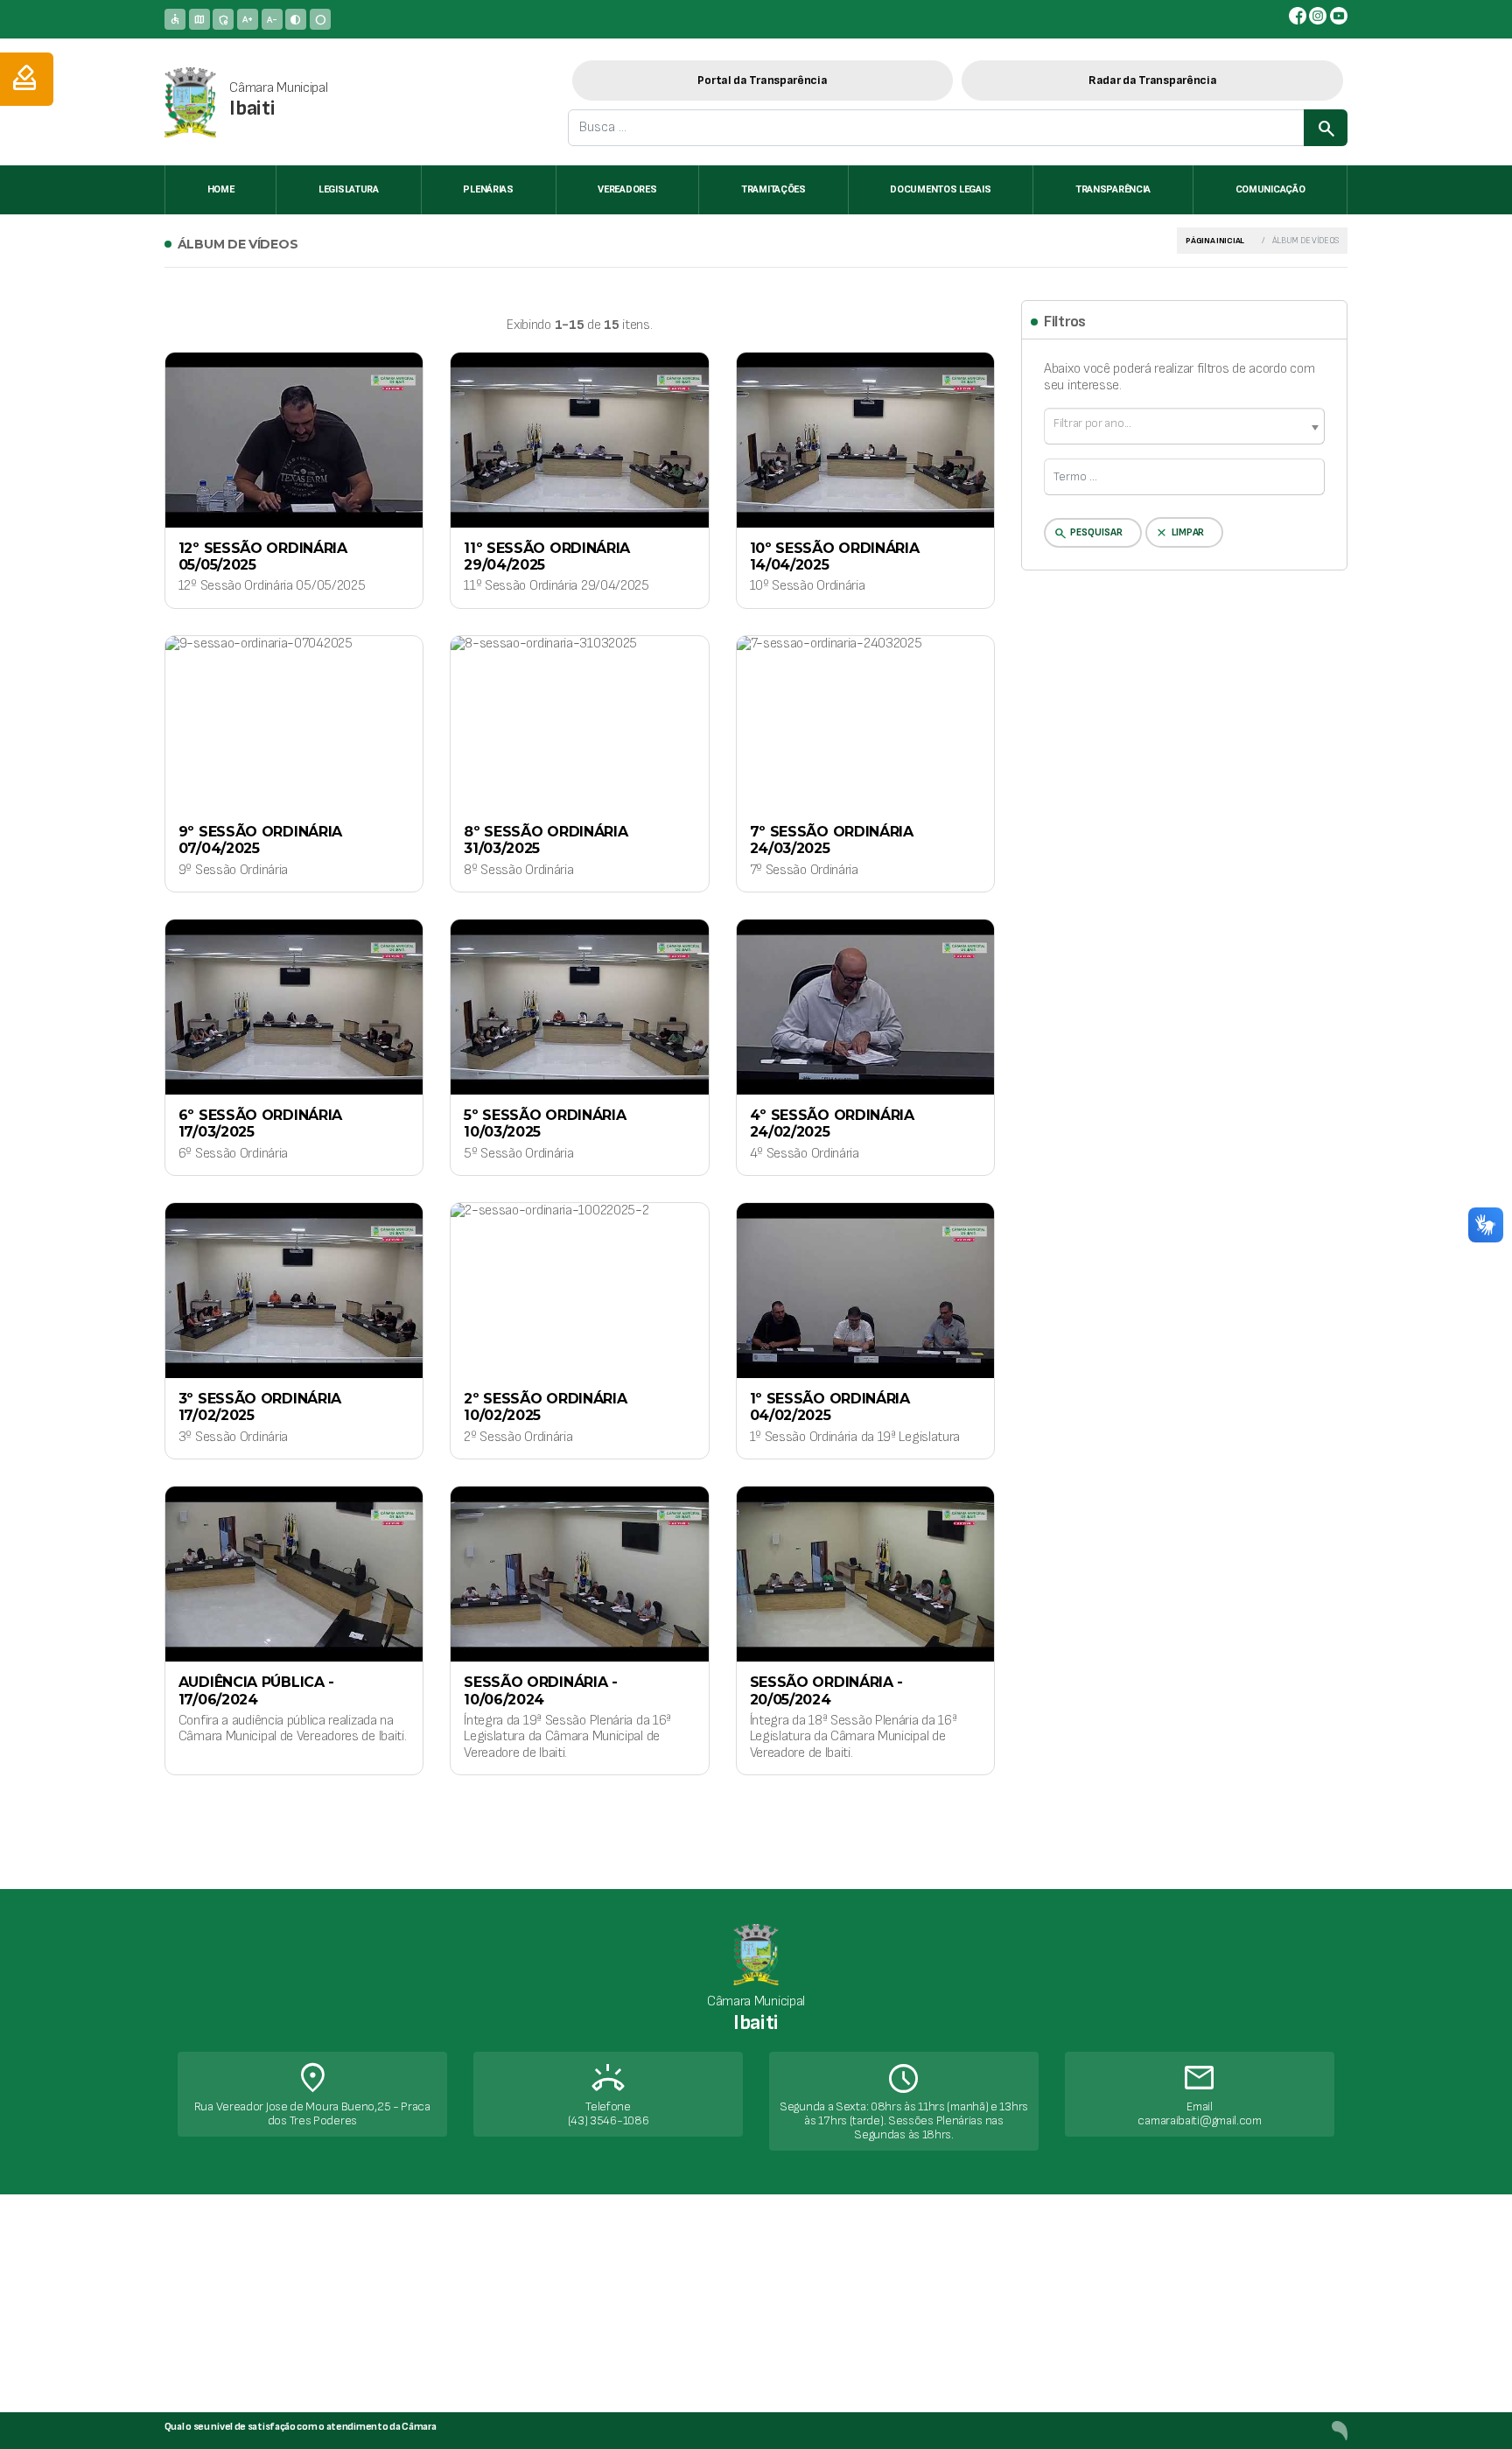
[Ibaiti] (190, 102)
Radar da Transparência (1152, 80)
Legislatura (349, 189)
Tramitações (773, 189)
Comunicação (1270, 189)
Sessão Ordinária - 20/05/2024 (827, 1690)
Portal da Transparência (762, 80)
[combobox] (1184, 426)
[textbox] (1184, 423)
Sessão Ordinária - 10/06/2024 (541, 1690)
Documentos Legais (940, 189)
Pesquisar (1088, 533)
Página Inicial (1215, 241)
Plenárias (488, 189)
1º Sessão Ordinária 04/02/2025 (830, 1407)
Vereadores (627, 189)
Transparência (1113, 189)
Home (221, 189)
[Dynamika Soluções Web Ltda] (1340, 2430)
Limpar (1179, 532)
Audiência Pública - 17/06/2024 (256, 1690)
